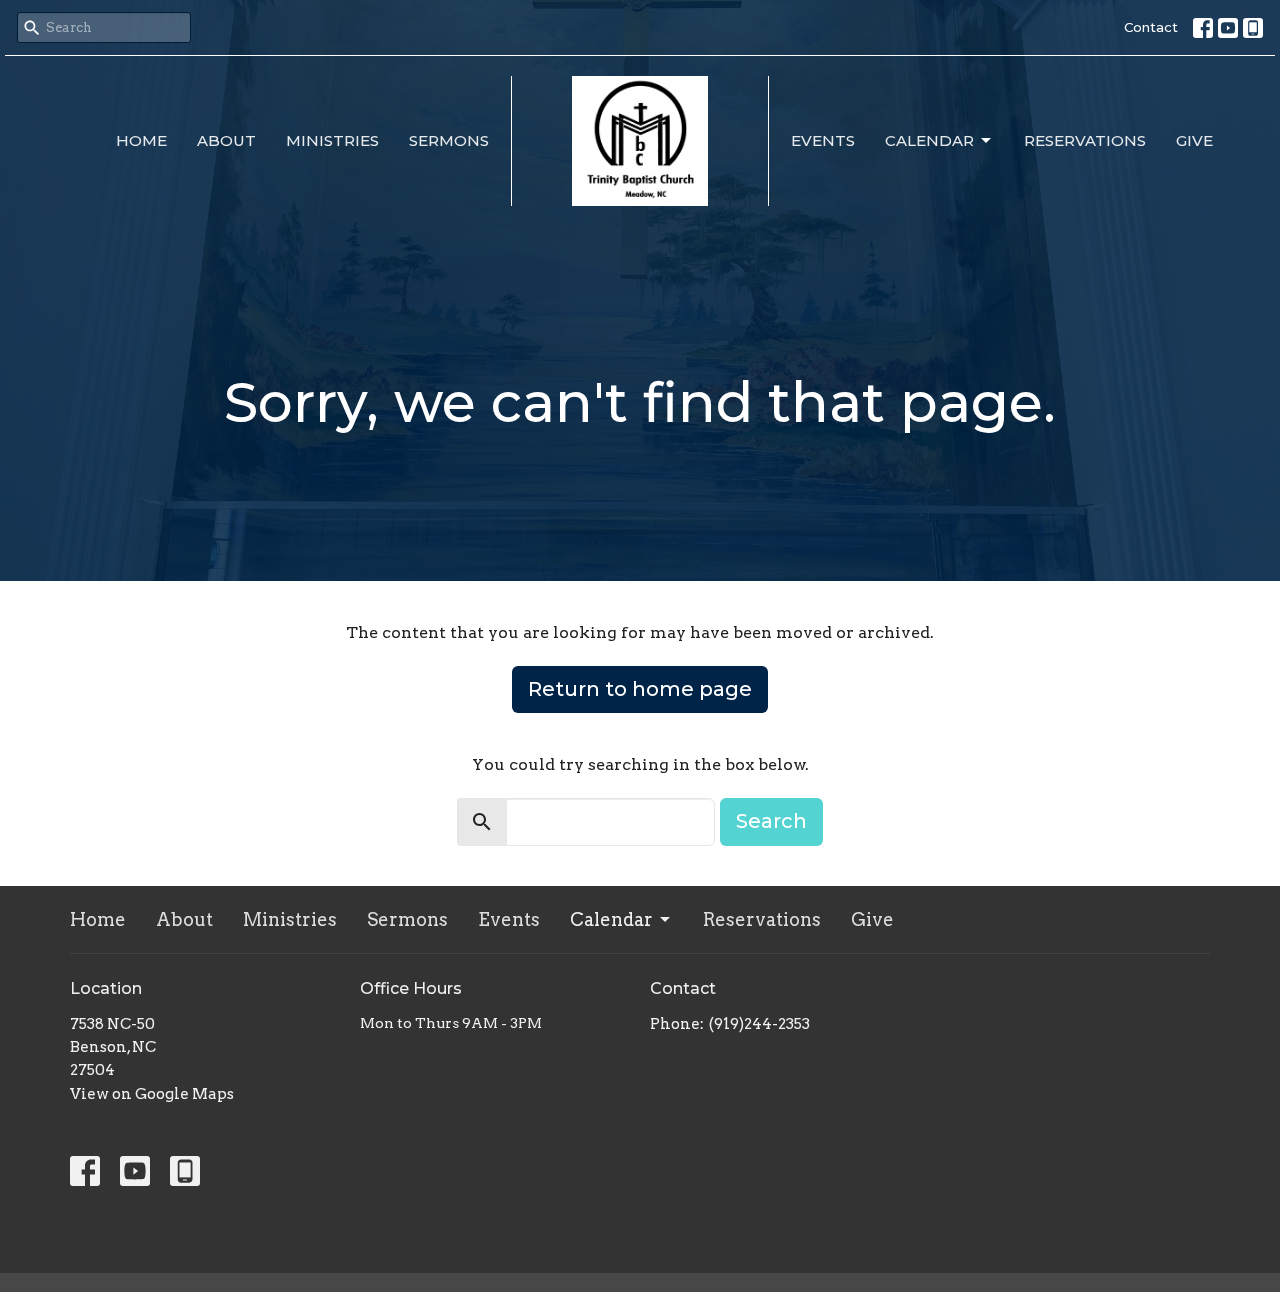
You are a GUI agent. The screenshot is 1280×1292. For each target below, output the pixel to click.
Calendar (929, 140)
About (226, 140)
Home (141, 140)
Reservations (1085, 140)
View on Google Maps (152, 1094)
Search (771, 821)
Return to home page (640, 689)
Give (1194, 140)
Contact (1151, 27)
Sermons (449, 140)
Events (823, 140)
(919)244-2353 (759, 1024)
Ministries (332, 140)
